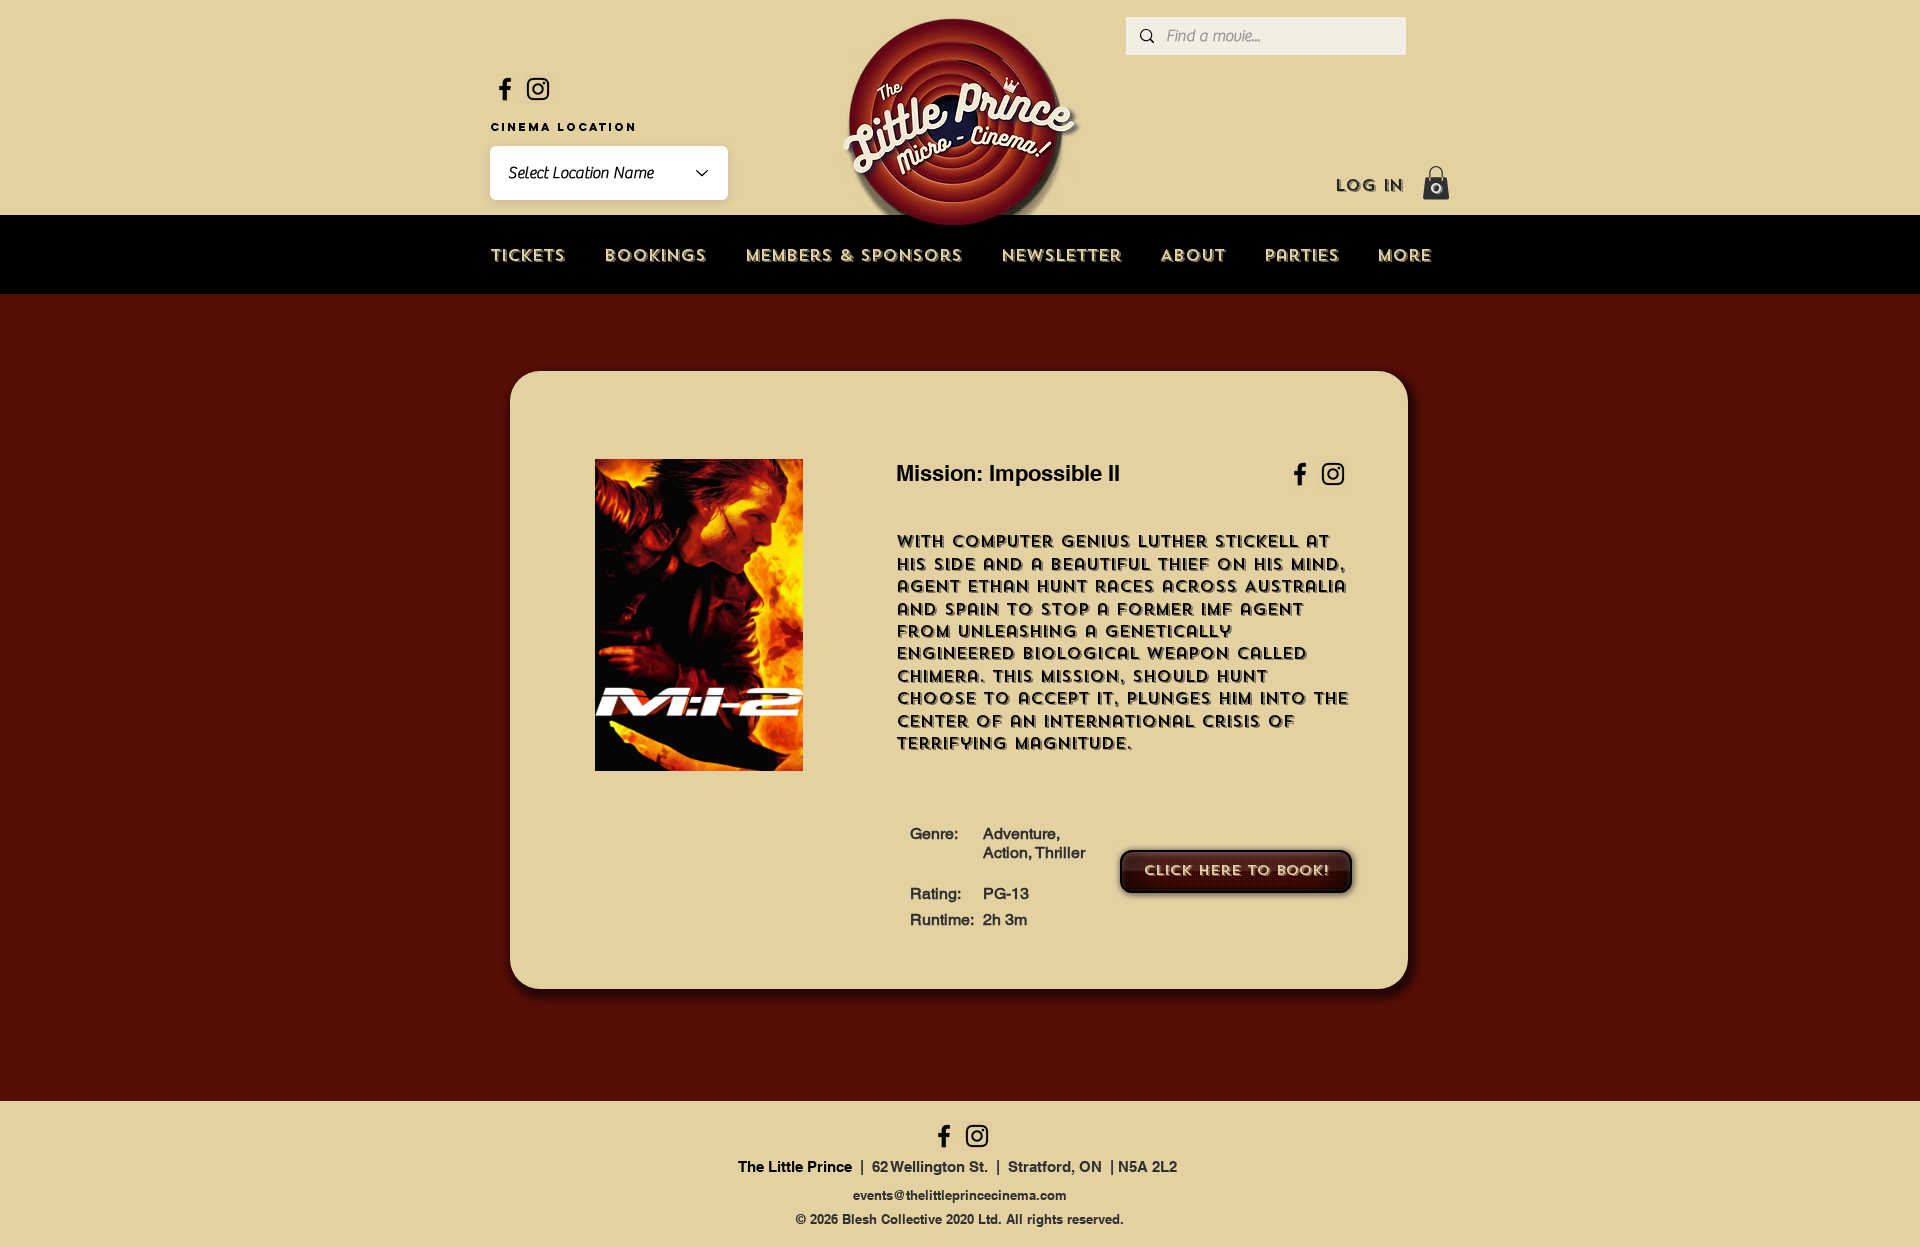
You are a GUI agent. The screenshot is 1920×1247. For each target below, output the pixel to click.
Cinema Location (563, 127)
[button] (1436, 182)
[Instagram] (538, 89)
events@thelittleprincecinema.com (960, 1195)
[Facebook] (505, 89)
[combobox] (609, 173)
